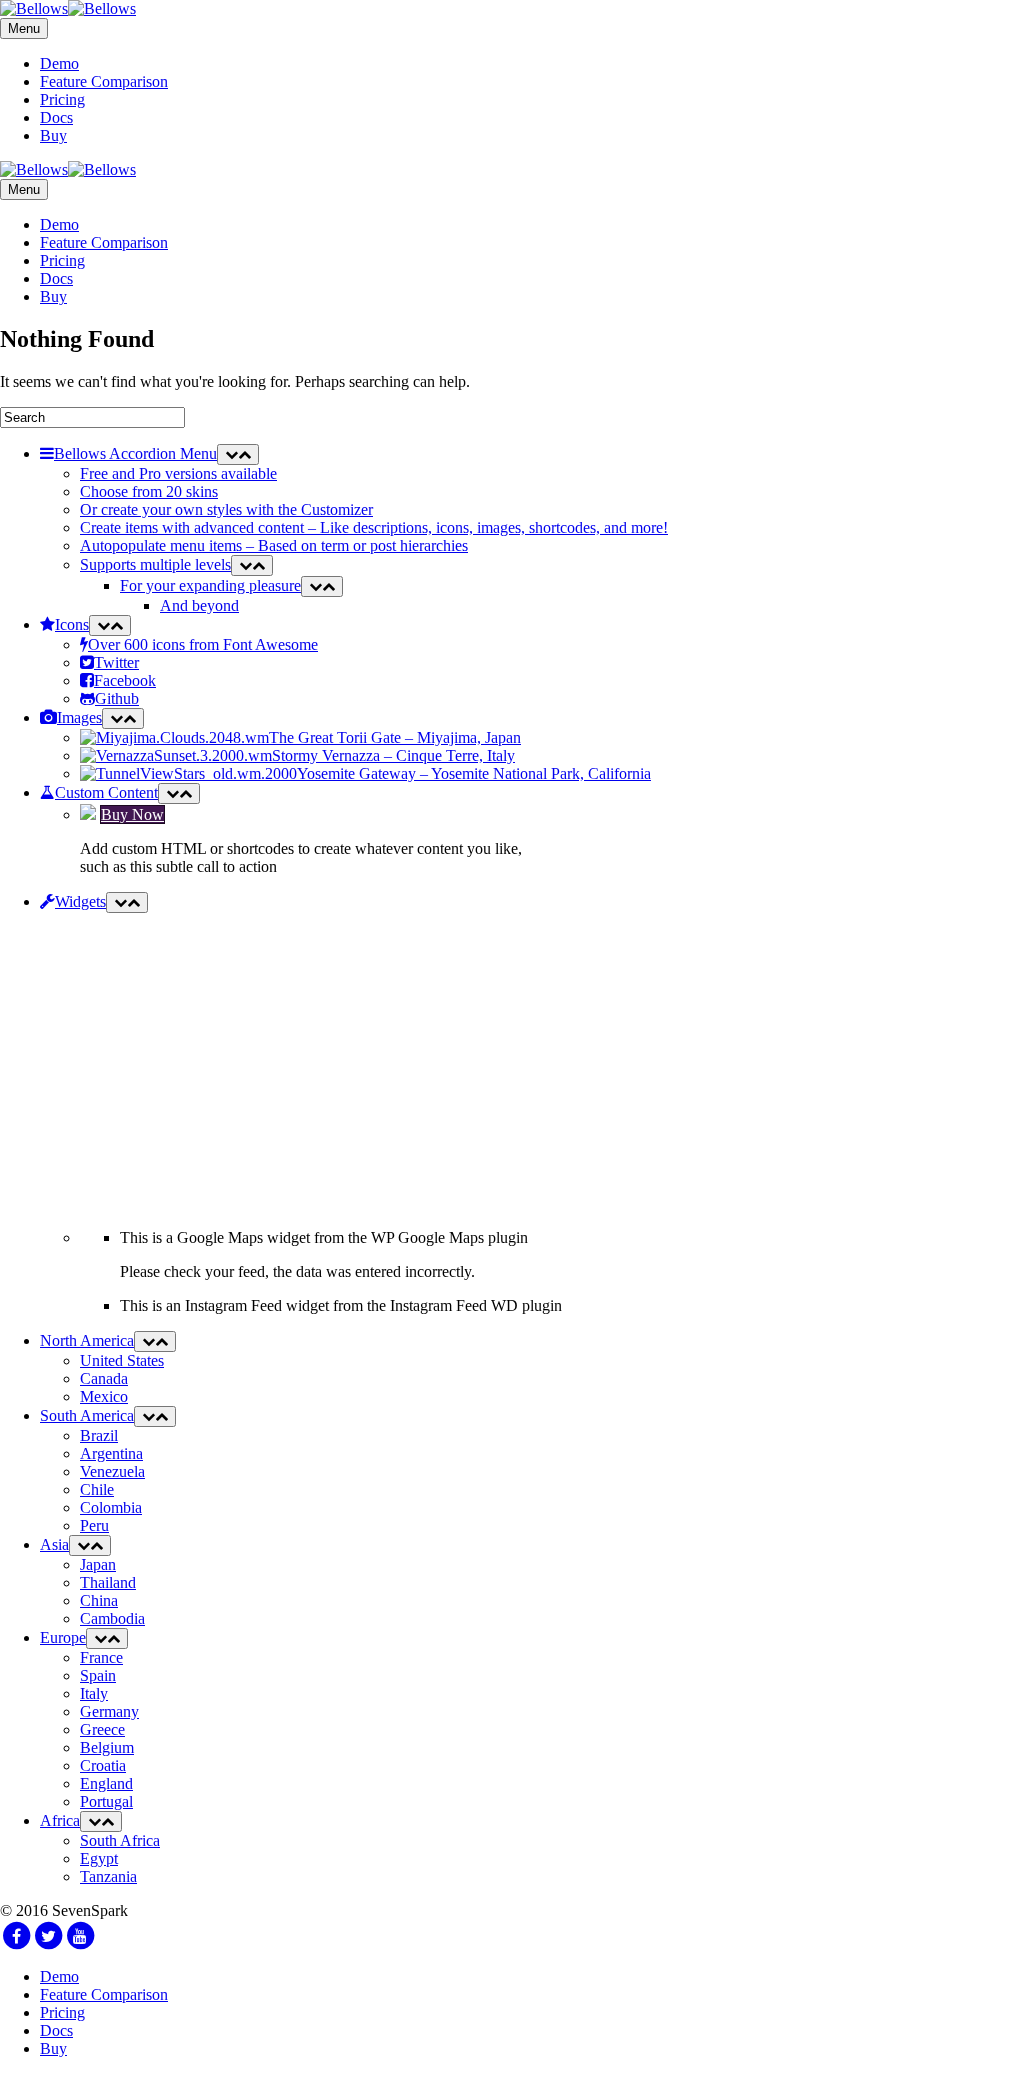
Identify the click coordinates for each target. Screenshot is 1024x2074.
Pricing (62, 99)
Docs (56, 117)
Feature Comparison (104, 81)
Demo (59, 63)
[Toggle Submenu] (238, 454)
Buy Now (132, 814)
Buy (53, 135)
